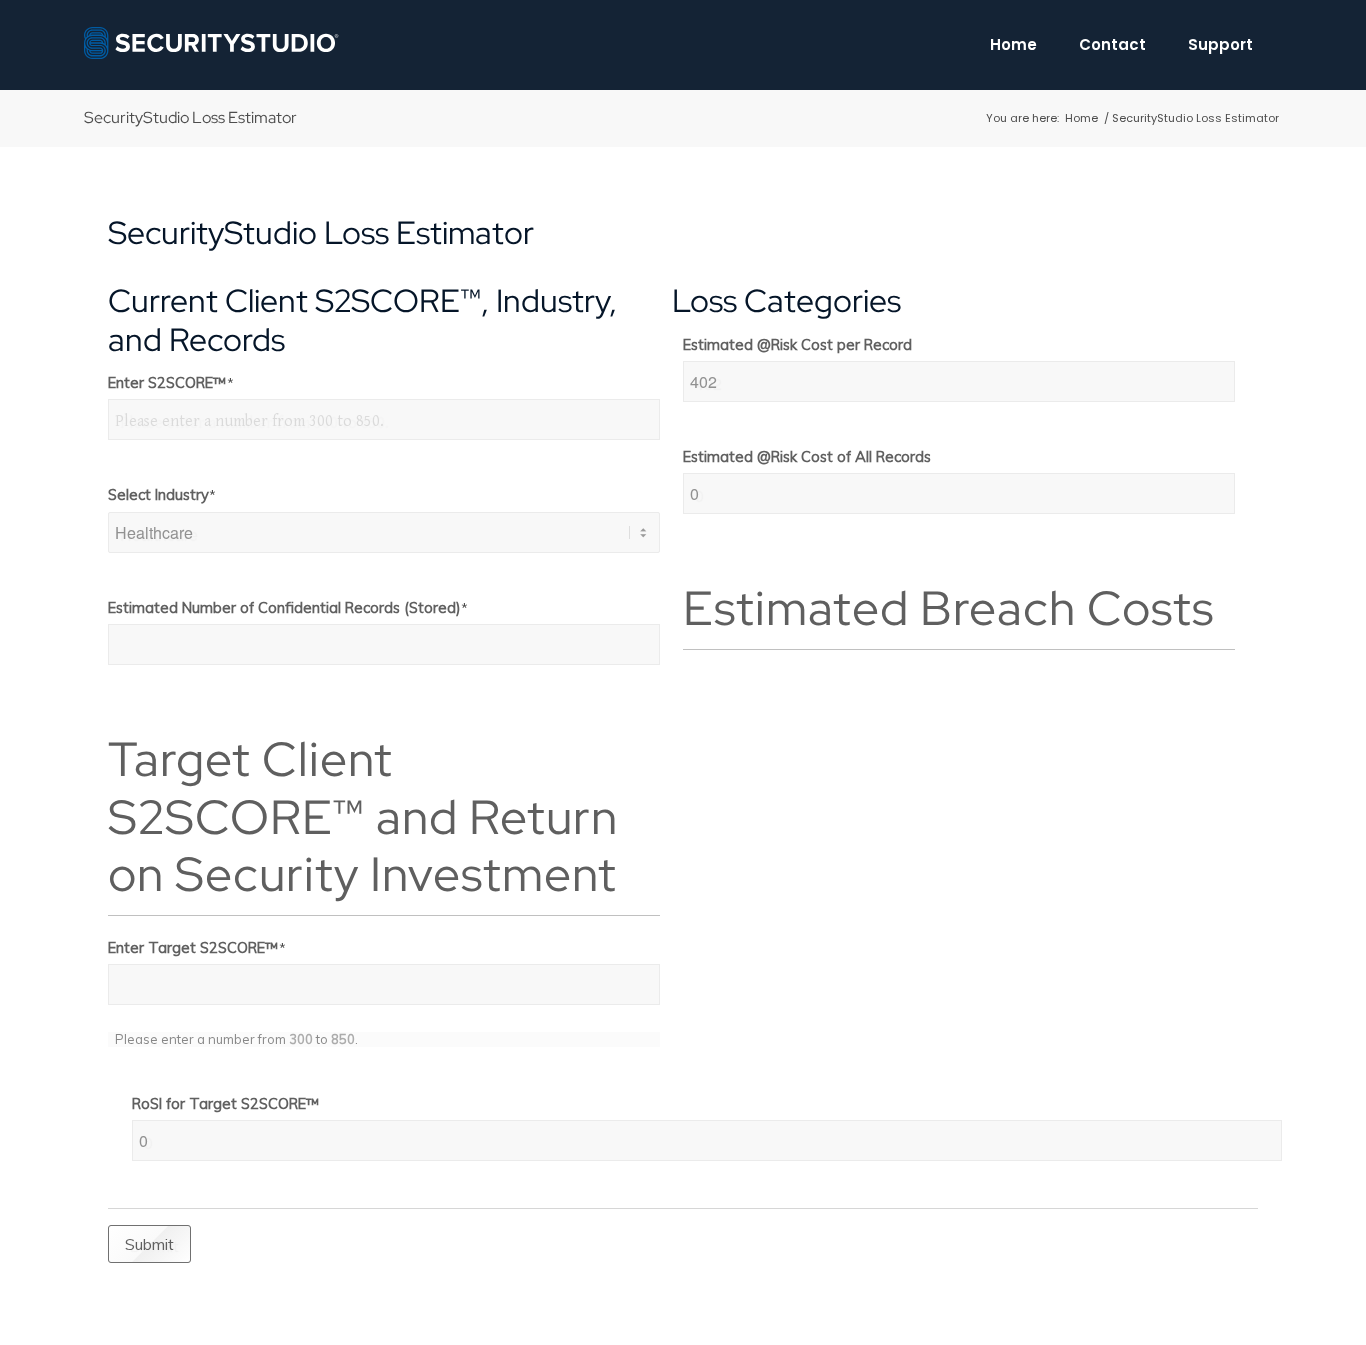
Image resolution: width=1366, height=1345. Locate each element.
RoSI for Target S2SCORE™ (226, 1103)
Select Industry (162, 494)
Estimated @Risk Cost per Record (797, 344)
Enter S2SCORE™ (171, 382)
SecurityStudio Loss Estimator (190, 117)
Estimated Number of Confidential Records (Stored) (288, 607)
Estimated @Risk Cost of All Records (807, 456)
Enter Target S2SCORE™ (197, 947)
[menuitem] (1013, 45)
